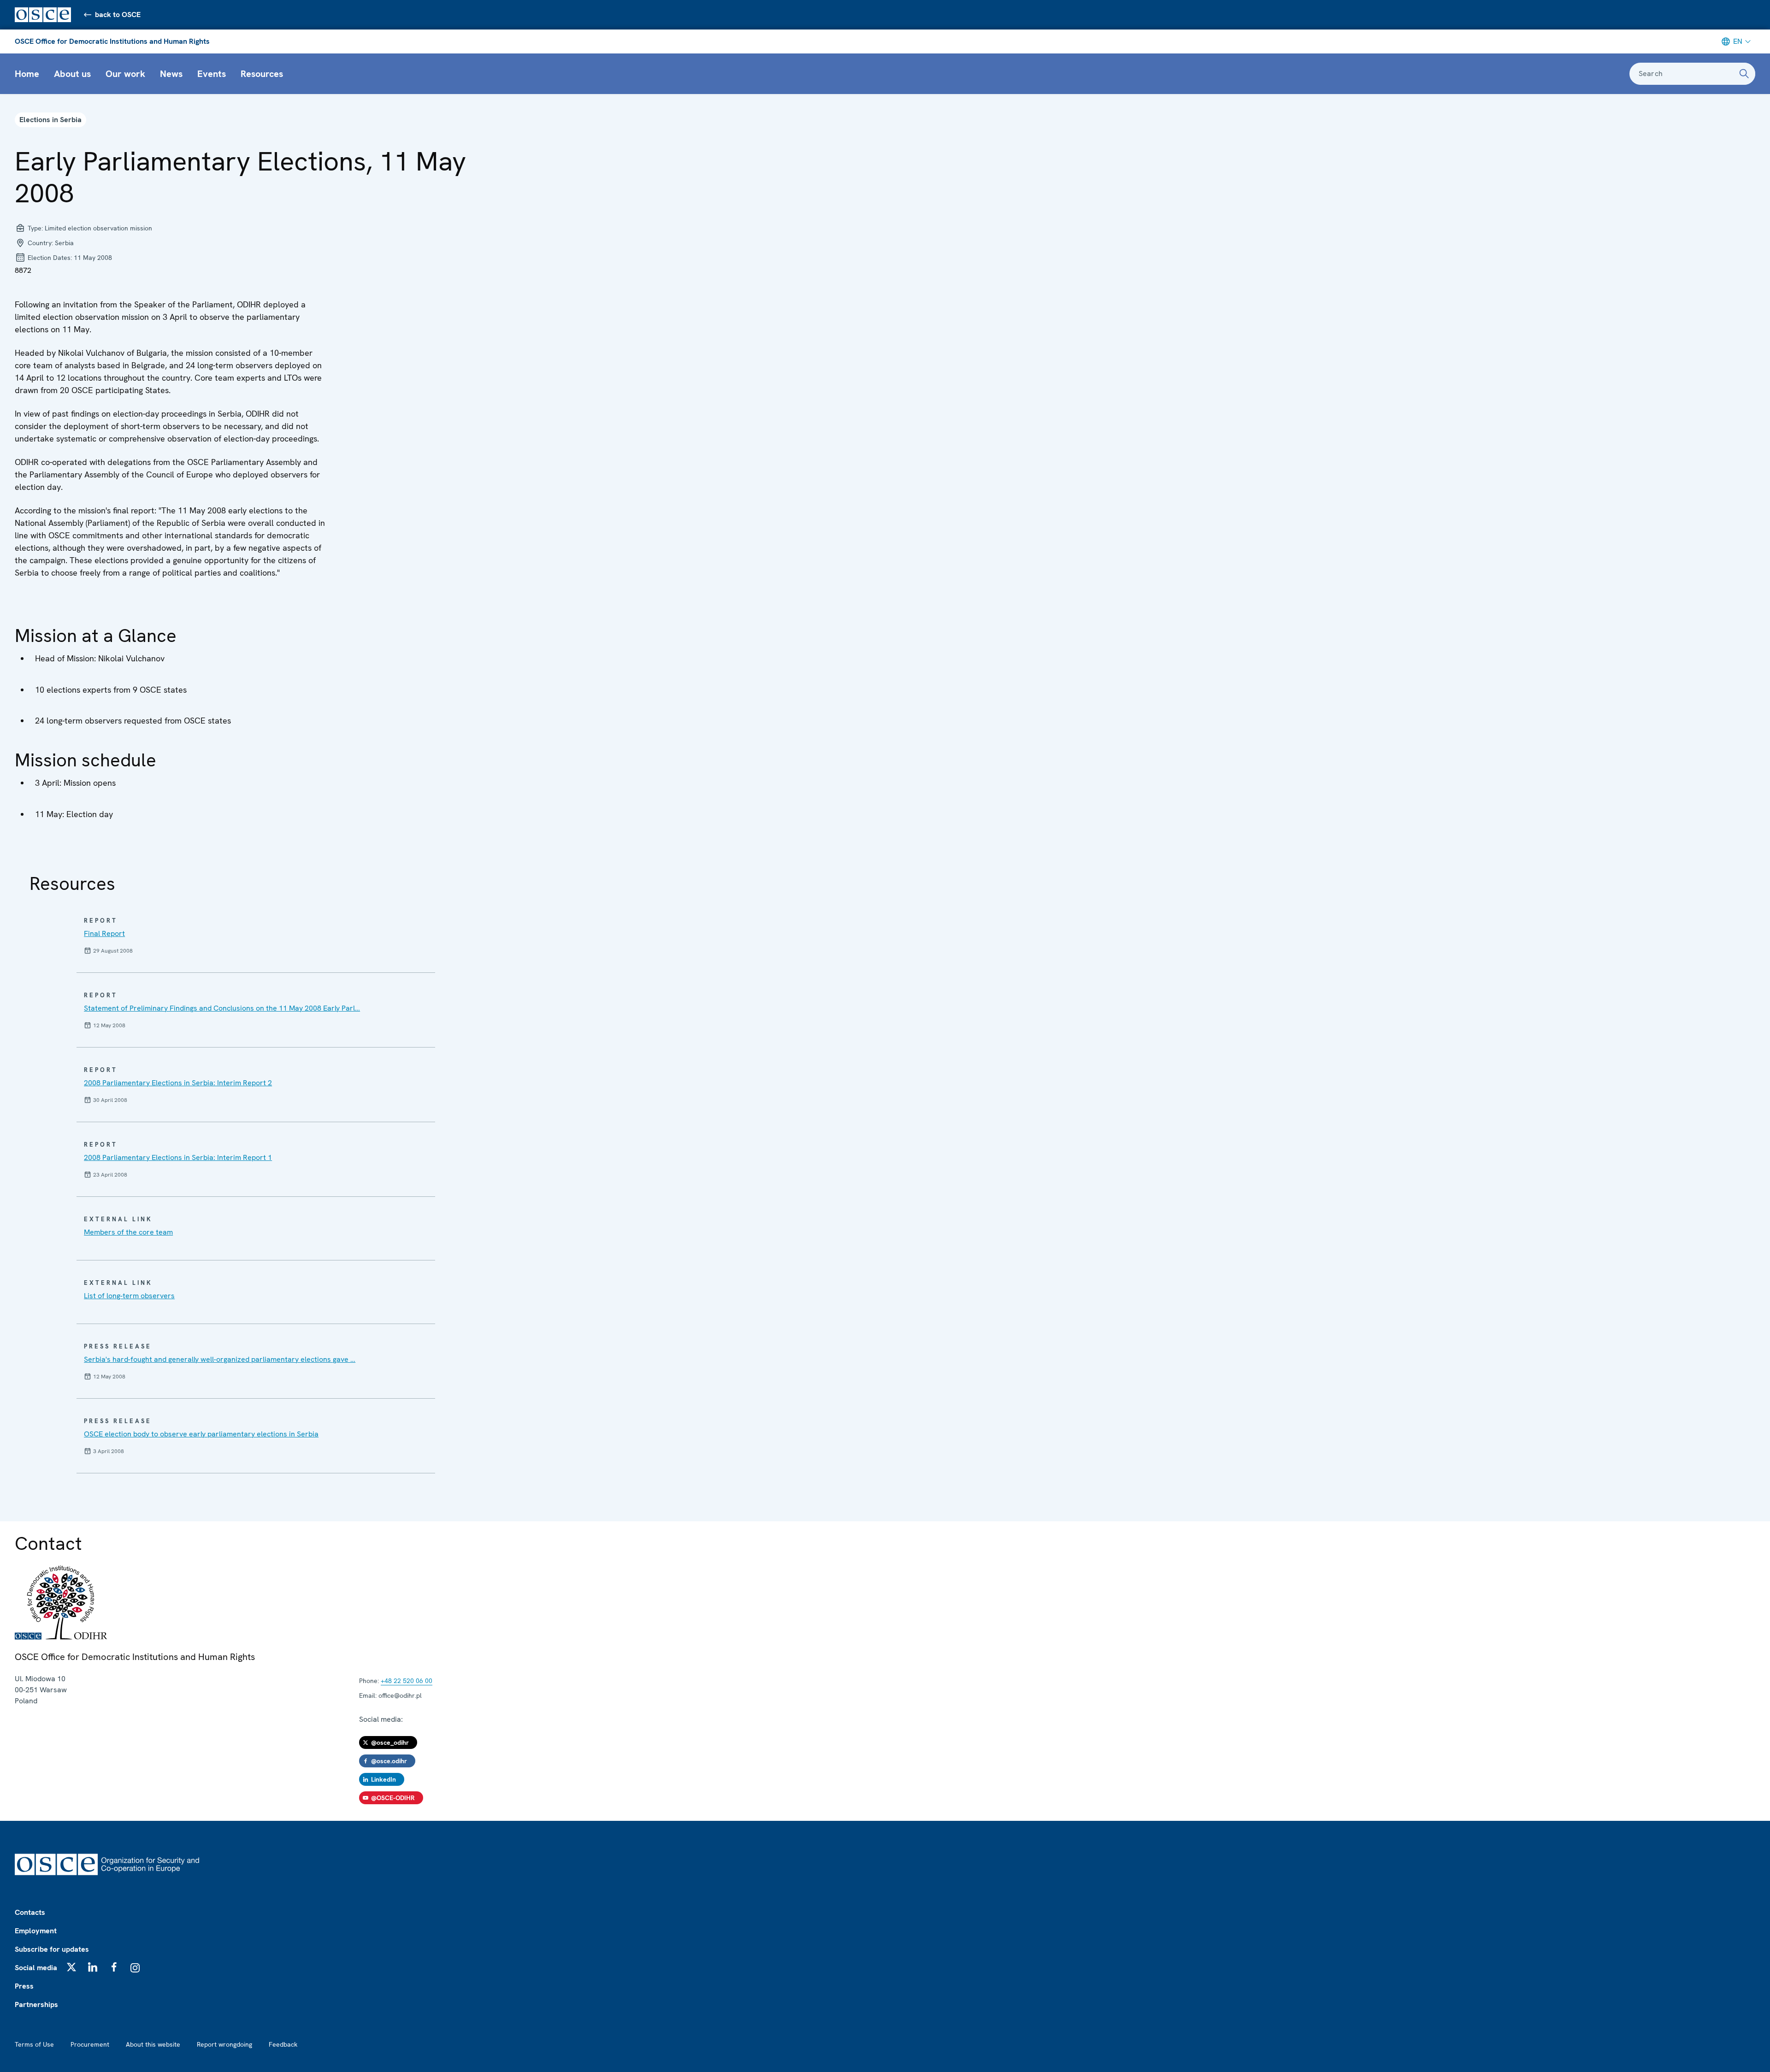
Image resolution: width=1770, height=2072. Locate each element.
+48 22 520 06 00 (407, 1681)
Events (212, 74)
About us (72, 74)
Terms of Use (34, 2044)
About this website (153, 2044)
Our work (125, 74)
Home (27, 74)
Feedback (283, 2044)
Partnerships (36, 2004)
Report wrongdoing (224, 2044)
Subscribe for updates (52, 1949)
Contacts (30, 1912)
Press (24, 1986)
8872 (23, 270)
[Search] (1744, 74)
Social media (36, 1968)
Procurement (90, 2044)
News (171, 74)
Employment (36, 1931)
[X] (71, 1967)
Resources (262, 74)
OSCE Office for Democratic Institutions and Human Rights (112, 41)
